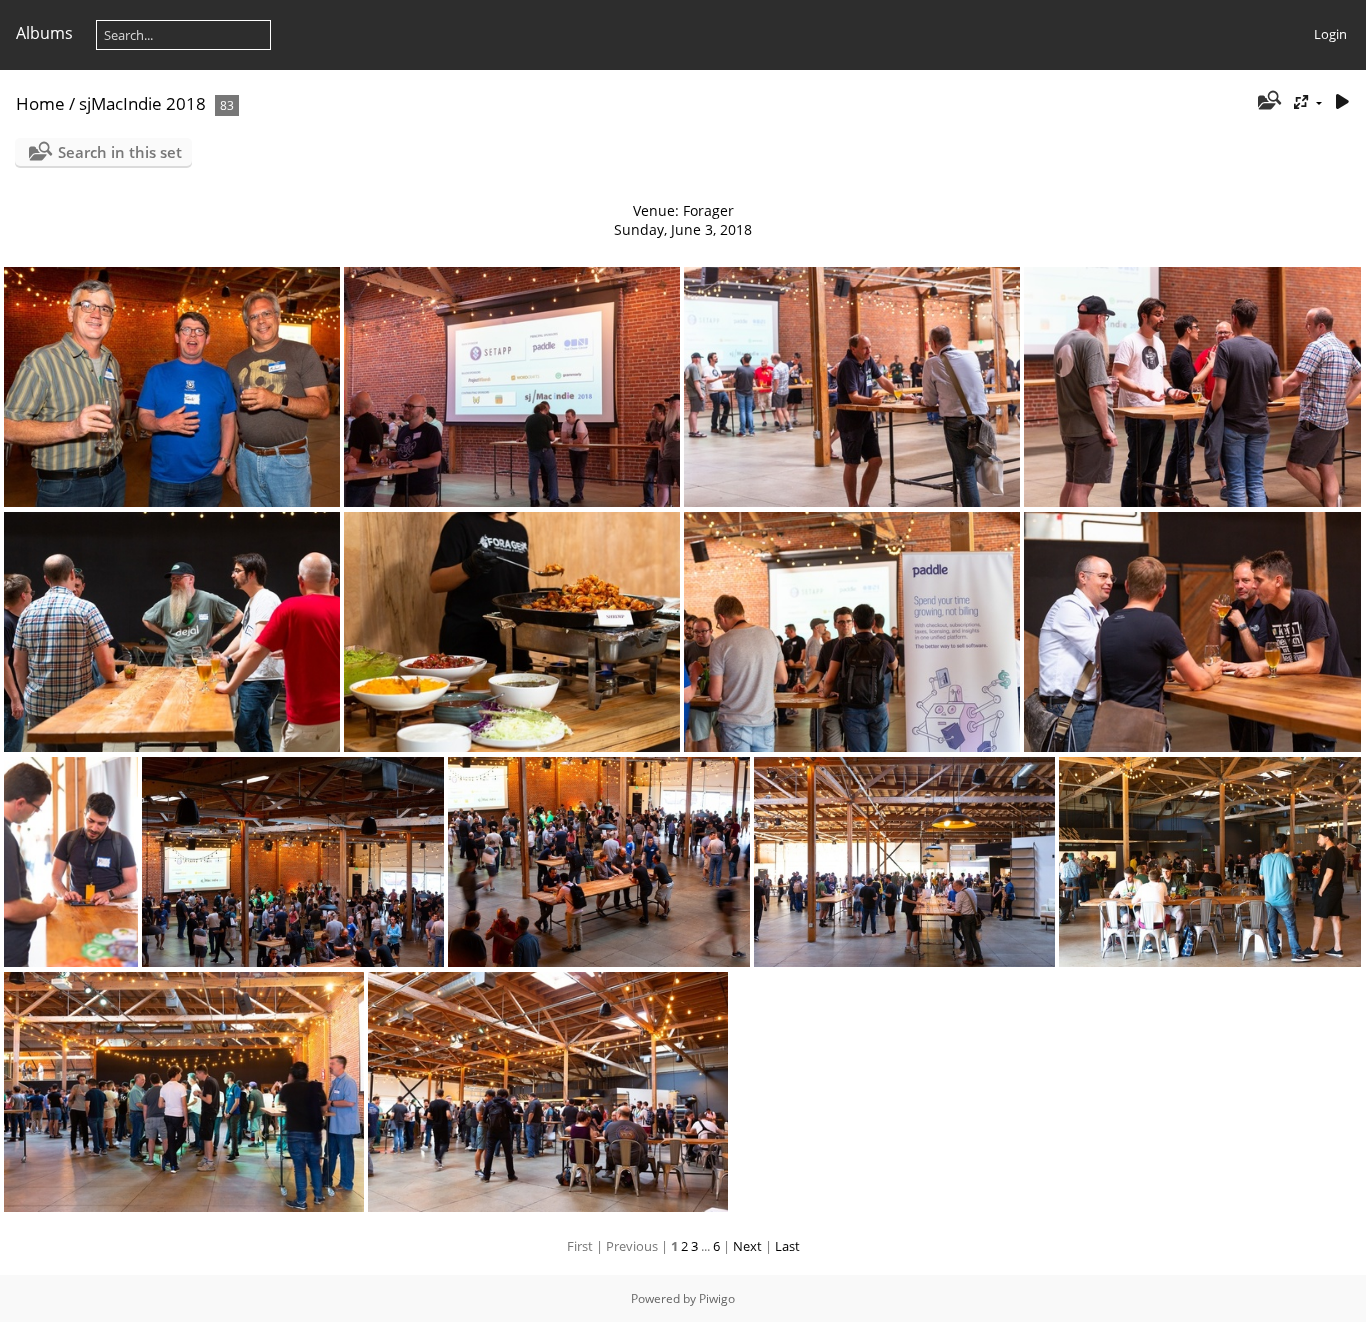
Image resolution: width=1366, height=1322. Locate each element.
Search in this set (120, 152)
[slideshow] (1342, 102)
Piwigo (717, 1298)
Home (40, 103)
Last (787, 1246)
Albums (44, 33)
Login (1330, 34)
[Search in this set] (1268, 102)
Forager (708, 210)
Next (747, 1246)
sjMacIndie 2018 (142, 103)
